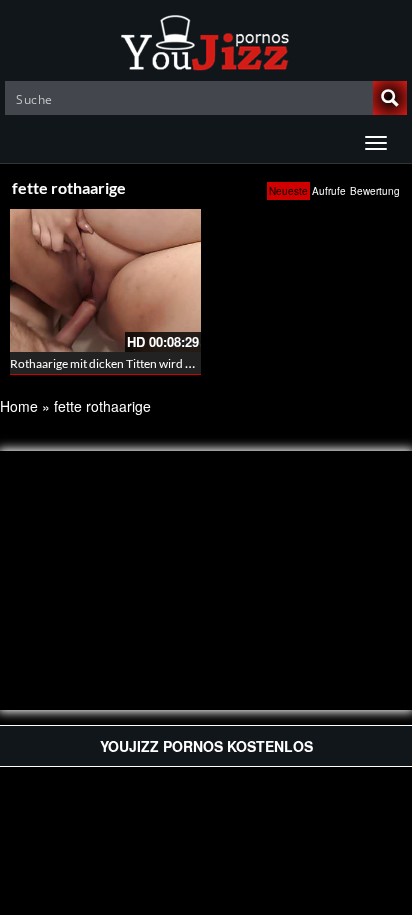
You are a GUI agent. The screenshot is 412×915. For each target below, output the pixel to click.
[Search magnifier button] (390, 98)
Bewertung (375, 191)
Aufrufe (329, 191)
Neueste (288, 191)
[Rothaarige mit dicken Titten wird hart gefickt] (105, 280)
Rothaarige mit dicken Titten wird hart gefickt (127, 363)
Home (19, 406)
